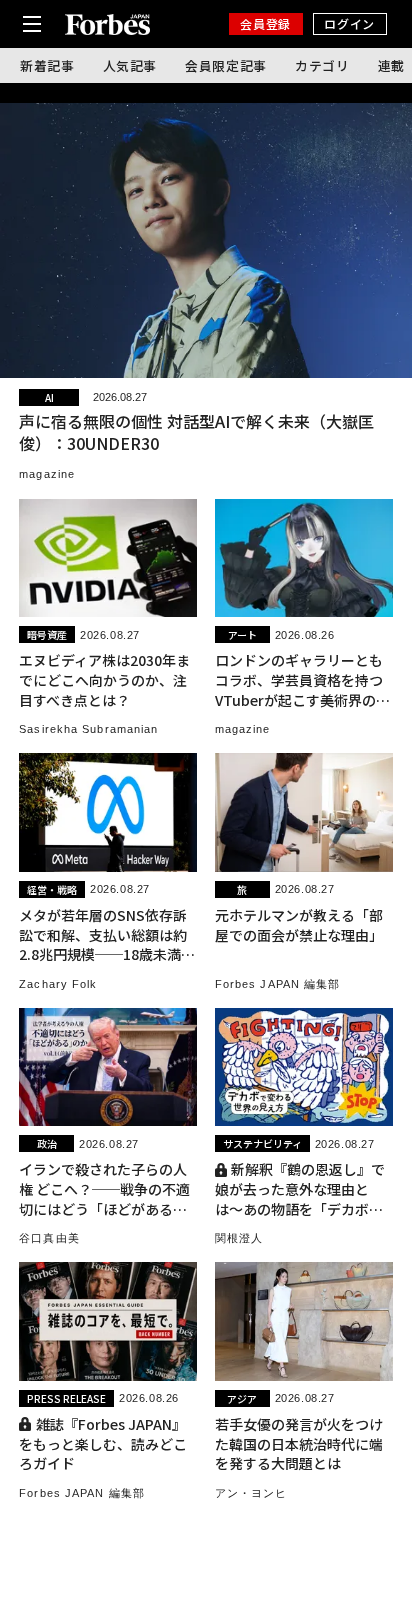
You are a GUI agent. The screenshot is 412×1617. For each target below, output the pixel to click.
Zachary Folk (58, 984)
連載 (391, 65)
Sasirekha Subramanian (88, 729)
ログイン (349, 23)
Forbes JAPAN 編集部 (278, 984)
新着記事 (47, 65)
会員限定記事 (226, 65)
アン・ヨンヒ (251, 1493)
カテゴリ (322, 65)
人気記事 (130, 65)
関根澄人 (239, 1238)
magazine (47, 474)
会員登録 (265, 23)
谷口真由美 (49, 1238)
